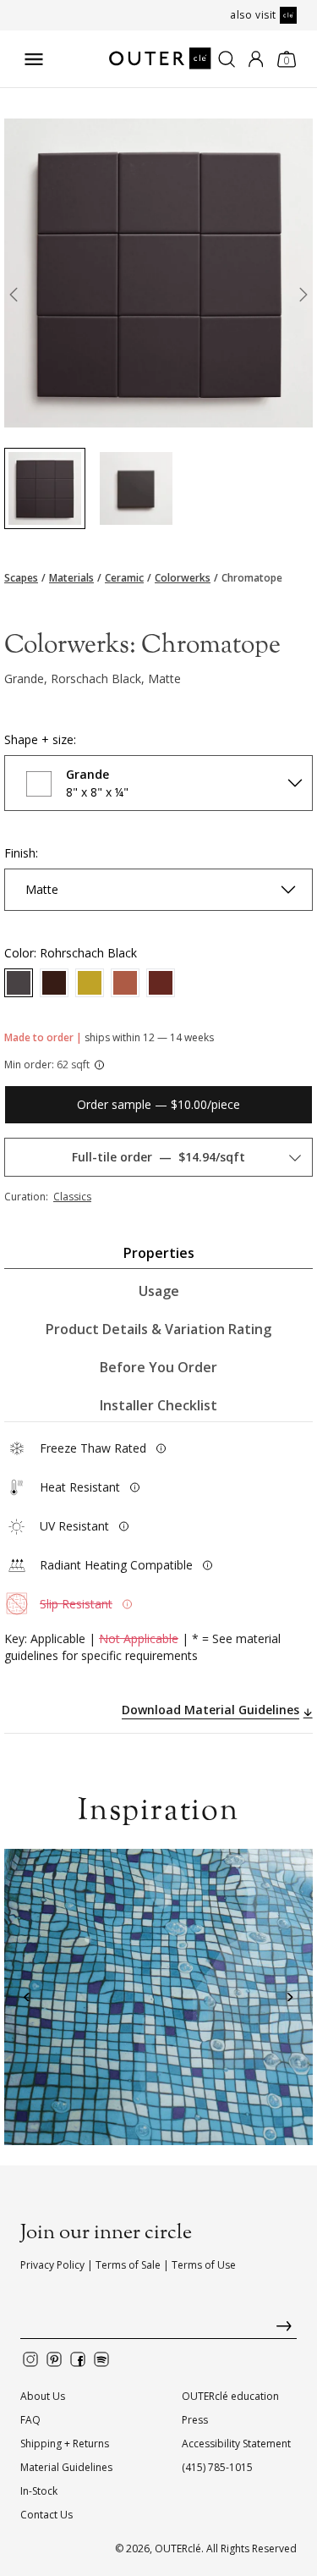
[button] (27, 1997)
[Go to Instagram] (30, 2359)
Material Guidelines (66, 2467)
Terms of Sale (128, 2265)
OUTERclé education (230, 2396)
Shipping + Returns (65, 2444)
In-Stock (39, 2491)
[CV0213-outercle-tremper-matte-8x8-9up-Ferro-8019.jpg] (45, 488)
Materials (71, 578)
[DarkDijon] (90, 983)
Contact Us (46, 2515)
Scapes (21, 578)
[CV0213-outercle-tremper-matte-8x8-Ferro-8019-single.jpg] (136, 488)
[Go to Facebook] (78, 2359)
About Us (43, 2396)
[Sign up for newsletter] (158, 2330)
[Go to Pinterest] (54, 2359)
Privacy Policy (52, 2265)
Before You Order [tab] (158, 1367)
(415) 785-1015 (217, 2467)
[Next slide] (303, 298)
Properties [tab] (159, 1253)
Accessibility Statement (236, 2444)
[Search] (227, 59)
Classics (72, 1197)
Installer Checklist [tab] (158, 1405)
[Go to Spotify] (101, 2359)
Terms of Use (204, 2265)
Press (195, 2420)
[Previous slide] (14, 298)
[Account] (256, 59)
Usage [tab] (159, 1291)
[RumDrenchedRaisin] (161, 983)
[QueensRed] (125, 983)
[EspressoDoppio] (54, 983)
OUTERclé (178, 2548)
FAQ (30, 2420)
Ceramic (124, 578)
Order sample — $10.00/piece (158, 1104)
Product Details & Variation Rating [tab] (158, 1329)
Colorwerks (183, 578)
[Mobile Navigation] (34, 59)
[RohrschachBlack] (19, 983)
